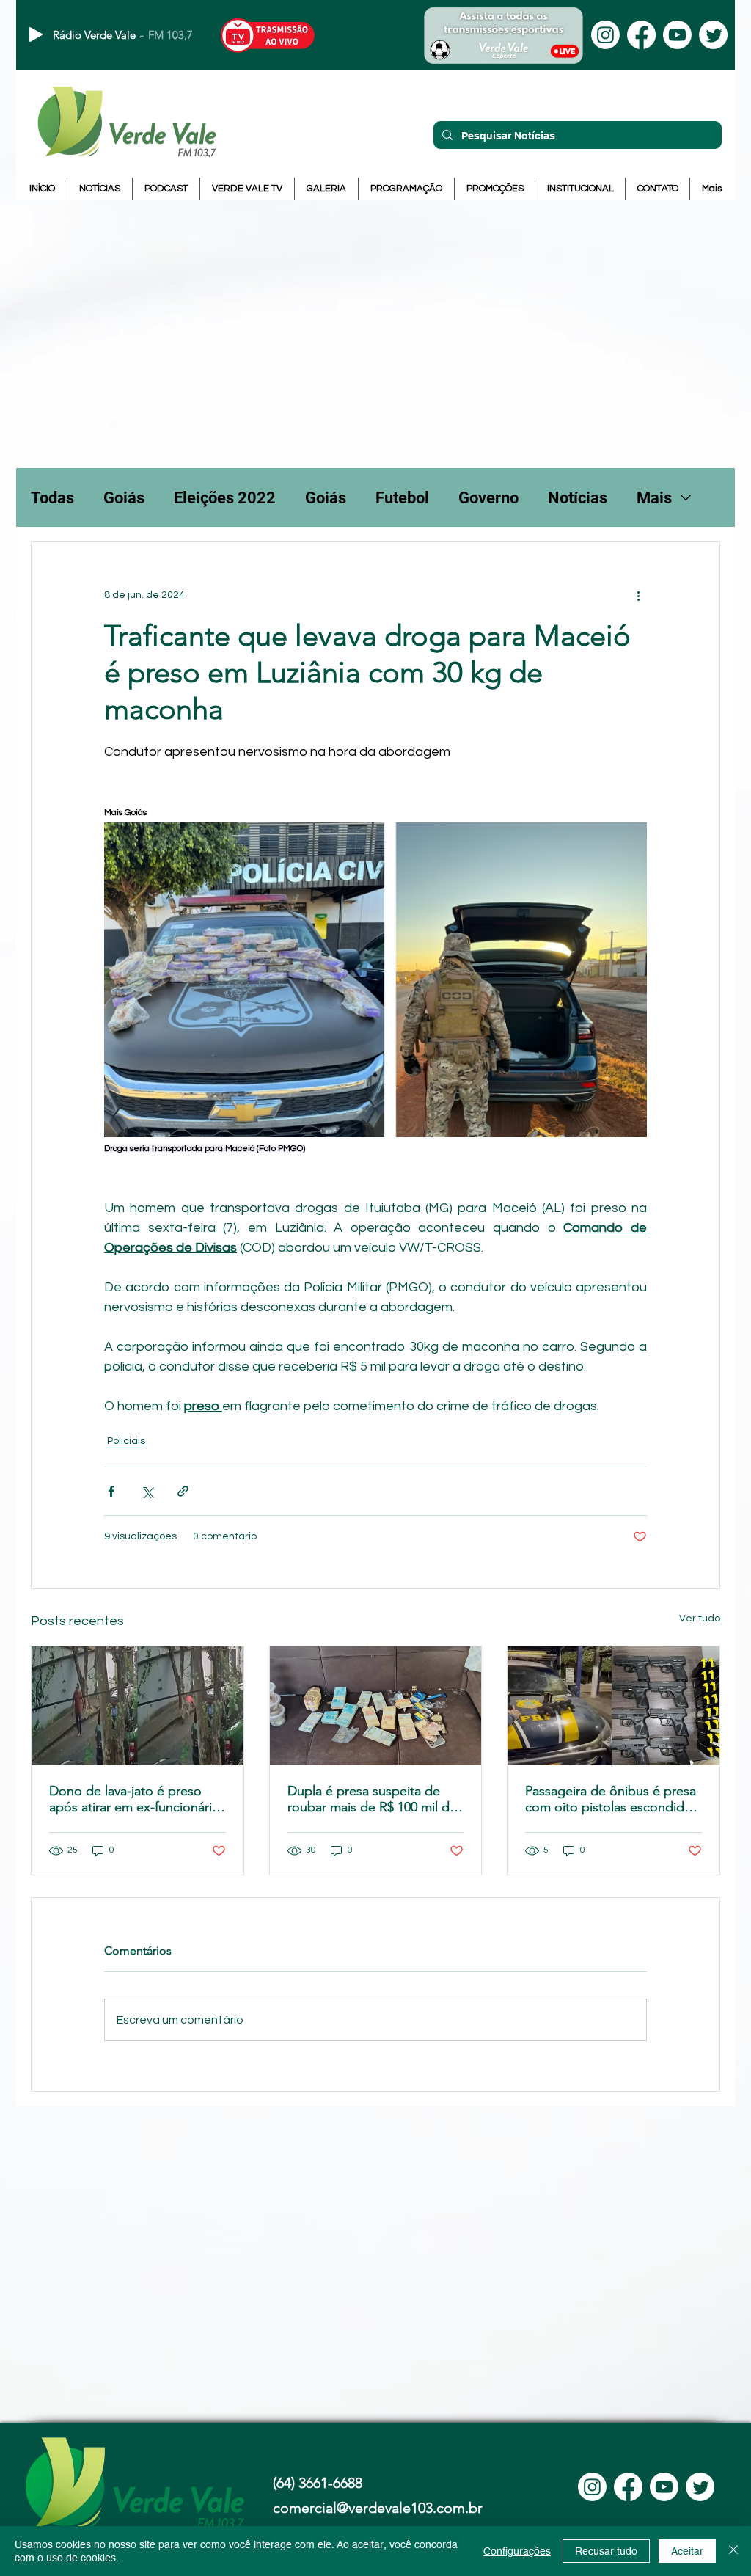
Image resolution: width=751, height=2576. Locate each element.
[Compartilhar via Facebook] (111, 1491)
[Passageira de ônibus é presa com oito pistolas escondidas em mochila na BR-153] (613, 1706)
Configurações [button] (517, 2551)
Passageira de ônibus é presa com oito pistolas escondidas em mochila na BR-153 (611, 1799)
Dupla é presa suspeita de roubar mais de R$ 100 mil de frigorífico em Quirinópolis (372, 1799)
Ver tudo (700, 1619)
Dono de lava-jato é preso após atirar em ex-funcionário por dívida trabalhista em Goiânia (135, 1799)
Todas (52, 498)
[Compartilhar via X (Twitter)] (147, 1491)
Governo (488, 498)
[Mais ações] (638, 595)
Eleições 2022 (225, 498)
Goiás (124, 498)
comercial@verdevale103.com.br (378, 2508)
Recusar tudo (606, 2551)
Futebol (402, 498)
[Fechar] (733, 2551)
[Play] (36, 34)
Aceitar (687, 2551)
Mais (654, 498)
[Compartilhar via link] (183, 1491)
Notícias (578, 498)
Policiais (126, 1441)
